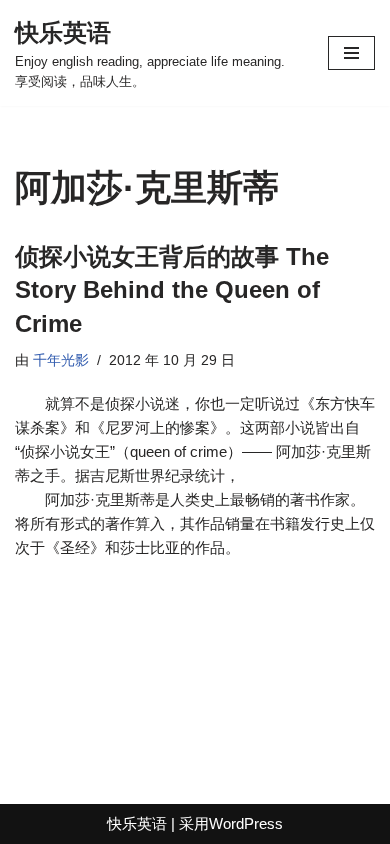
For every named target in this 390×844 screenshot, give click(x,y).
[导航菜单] (351, 53)
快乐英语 (137, 823)
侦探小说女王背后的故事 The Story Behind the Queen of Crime (172, 290)
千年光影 (61, 360)
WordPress (246, 823)
